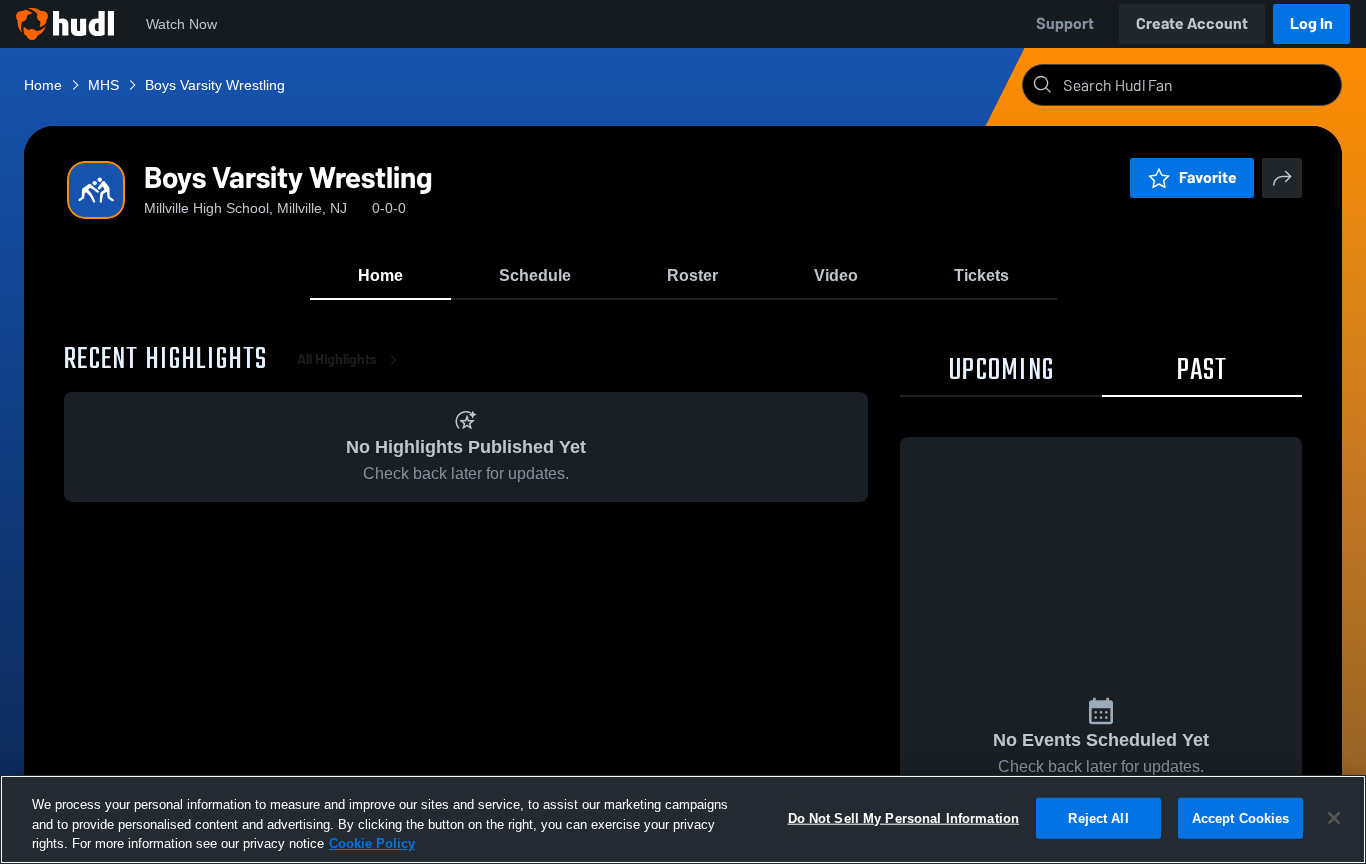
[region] (683, 819)
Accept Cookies (1241, 817)
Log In (1311, 23)
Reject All (1098, 817)
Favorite (1208, 177)
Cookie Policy (372, 843)
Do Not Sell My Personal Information (904, 817)
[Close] (1334, 818)
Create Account (1192, 23)
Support (1065, 23)
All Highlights (337, 359)
